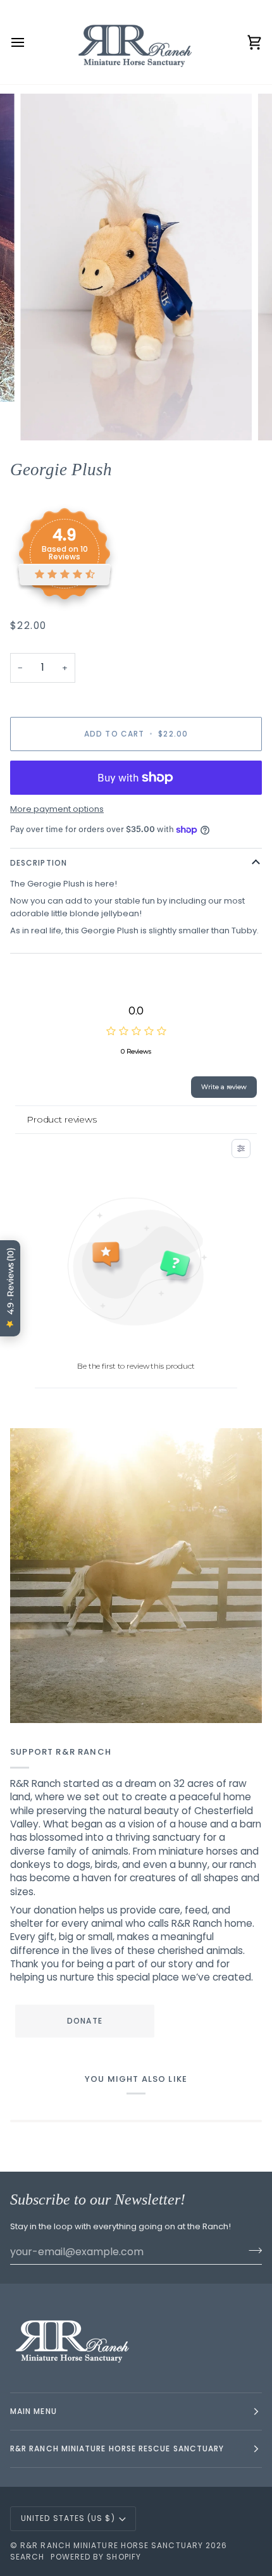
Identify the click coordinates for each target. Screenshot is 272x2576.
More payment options (57, 809)
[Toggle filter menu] (241, 1148)
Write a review (224, 1087)
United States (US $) (68, 2518)
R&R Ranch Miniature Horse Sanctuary (112, 2545)
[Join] (251, 2250)
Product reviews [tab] (62, 1119)
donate (84, 2021)
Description (39, 863)
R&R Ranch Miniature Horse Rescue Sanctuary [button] (117, 2448)
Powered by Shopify (96, 2557)
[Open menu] (29, 42)
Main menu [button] (34, 2411)
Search (27, 2557)
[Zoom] (44, 417)
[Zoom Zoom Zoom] (136, 267)
